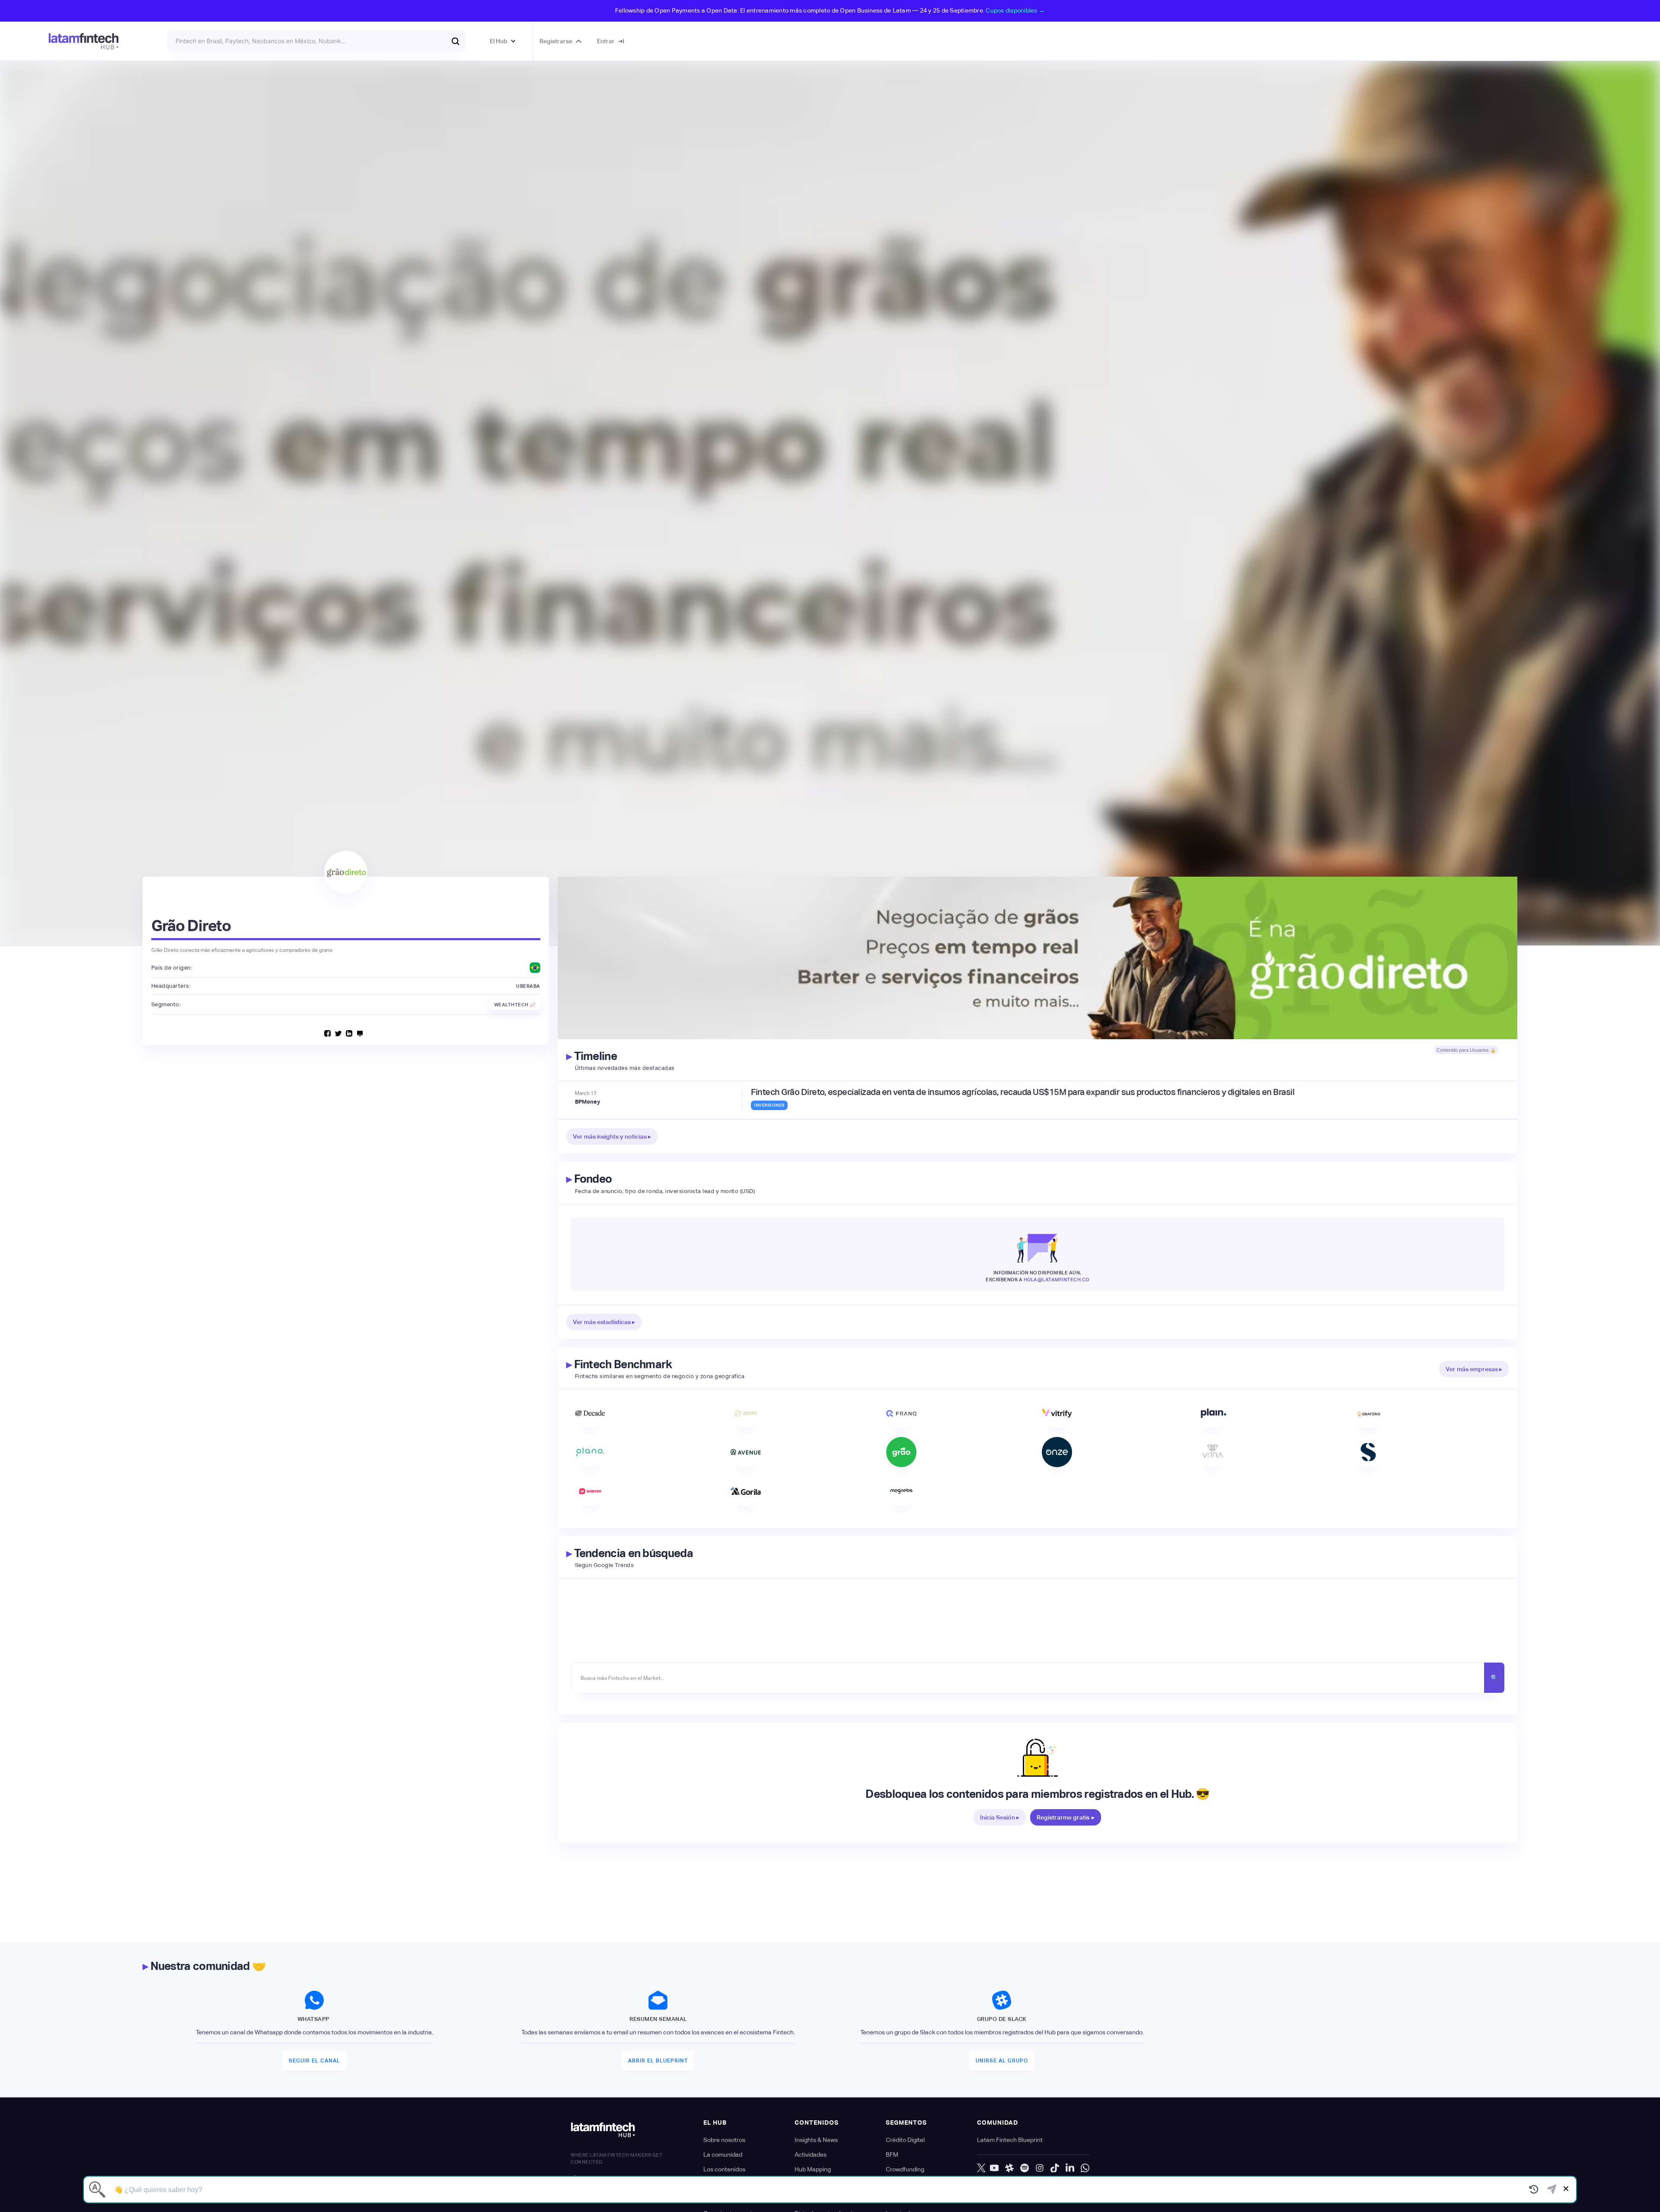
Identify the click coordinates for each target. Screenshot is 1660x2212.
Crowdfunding (905, 2169)
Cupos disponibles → (1015, 10)
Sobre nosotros (724, 2140)
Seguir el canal (314, 2061)
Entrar (606, 41)
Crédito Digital (905, 2140)
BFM (892, 2155)
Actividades (811, 2155)
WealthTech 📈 (515, 1005)
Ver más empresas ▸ (1474, 1369)
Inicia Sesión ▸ (1000, 1817)
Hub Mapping (813, 2169)
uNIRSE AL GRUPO (1002, 2061)
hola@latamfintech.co (1057, 1280)
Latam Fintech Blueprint (1010, 2140)
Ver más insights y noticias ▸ (612, 1136)
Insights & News (816, 2140)
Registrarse (556, 41)
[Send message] (1552, 2190)
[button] (503, 41)
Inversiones (769, 1105)
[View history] (1534, 2190)
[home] (84, 41)
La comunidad (723, 2155)
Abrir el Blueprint (658, 2061)
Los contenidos (724, 2169)
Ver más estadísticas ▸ (604, 1322)
